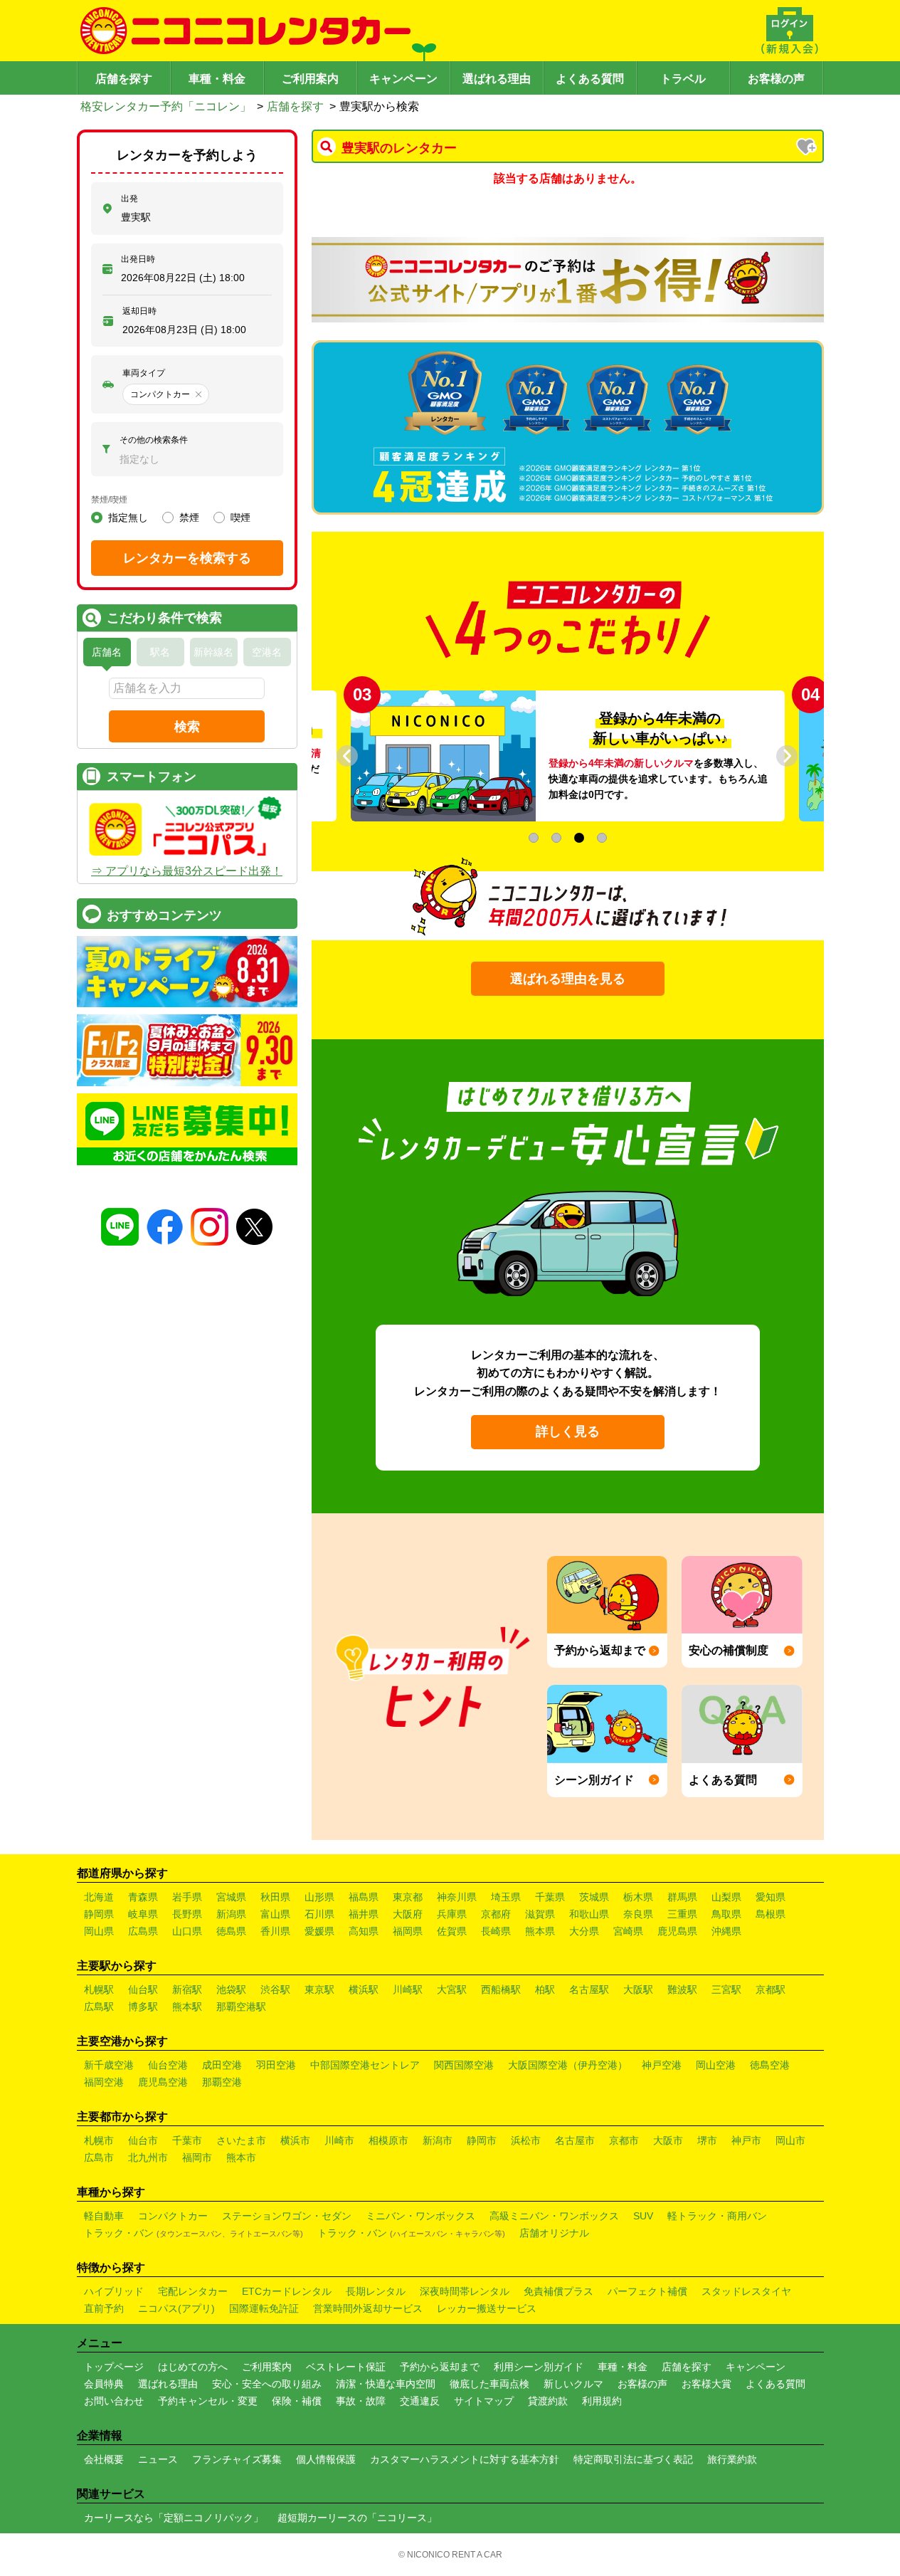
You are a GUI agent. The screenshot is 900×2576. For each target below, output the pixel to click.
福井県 (364, 1914)
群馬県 (682, 1897)
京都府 (496, 1914)
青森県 (143, 1897)
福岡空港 (104, 2082)
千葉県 (550, 1897)
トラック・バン (194, 2233)
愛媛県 (319, 1931)
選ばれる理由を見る (568, 979)
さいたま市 (241, 2140)
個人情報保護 (326, 2459)
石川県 (319, 1914)
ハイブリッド (114, 2291)
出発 (129, 199)
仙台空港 (168, 2065)
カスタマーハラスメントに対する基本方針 (465, 2459)
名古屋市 (575, 2140)
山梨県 (726, 1897)
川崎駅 (408, 1989)
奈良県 (638, 1914)
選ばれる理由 (497, 79)
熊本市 (241, 2157)
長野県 (187, 1914)
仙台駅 (143, 1989)
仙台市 (143, 2140)
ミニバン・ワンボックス (420, 2216)
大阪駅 (638, 1989)
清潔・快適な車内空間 (386, 2384)
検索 (187, 727)
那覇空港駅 (241, 2007)
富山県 (275, 1914)
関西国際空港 (464, 2065)
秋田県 (275, 1897)
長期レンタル (376, 2291)
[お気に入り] (808, 148)
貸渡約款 (548, 2401)
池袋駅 (231, 1989)
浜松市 (526, 2140)
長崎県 (496, 1931)
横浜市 (295, 2140)
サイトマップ (484, 2401)
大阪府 (408, 1914)
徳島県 (231, 1931)
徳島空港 (770, 2065)
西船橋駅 (501, 1989)
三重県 (682, 1914)
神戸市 (746, 2140)
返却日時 (139, 311)
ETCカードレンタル (287, 2291)
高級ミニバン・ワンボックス (554, 2216)
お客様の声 (776, 79)
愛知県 (771, 1897)
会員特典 (104, 2384)
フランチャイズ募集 (237, 2459)
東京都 (408, 1897)
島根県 (771, 1914)
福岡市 (197, 2157)
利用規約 (602, 2401)
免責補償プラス (558, 2291)
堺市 (707, 2140)
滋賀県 (540, 1914)
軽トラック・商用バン (717, 2216)
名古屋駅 (589, 1989)
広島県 (143, 1931)
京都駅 (771, 1989)
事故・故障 (361, 2401)
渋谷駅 (275, 1989)
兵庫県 (452, 1914)
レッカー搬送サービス (487, 2308)
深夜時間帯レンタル (465, 2291)
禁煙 (189, 517)
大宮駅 (452, 1989)
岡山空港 (716, 2065)
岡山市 (790, 2140)
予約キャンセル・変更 (208, 2401)
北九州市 (148, 2157)
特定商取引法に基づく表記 (633, 2459)
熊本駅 (187, 2007)
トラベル (683, 79)
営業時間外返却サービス (368, 2308)
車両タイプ (144, 373)
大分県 (584, 1931)
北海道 (99, 1897)
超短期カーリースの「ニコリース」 (357, 2518)
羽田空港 (276, 2065)
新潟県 (231, 1914)
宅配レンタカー (193, 2291)
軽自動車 (104, 2216)
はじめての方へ (193, 2367)
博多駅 (143, 2007)
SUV (643, 2216)
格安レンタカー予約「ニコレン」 (166, 106)
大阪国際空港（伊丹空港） (568, 2065)
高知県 (364, 1931)
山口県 (187, 1931)
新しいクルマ (573, 2384)
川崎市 (339, 2140)
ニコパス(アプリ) (176, 2308)
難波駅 (682, 1989)
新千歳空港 (109, 2065)
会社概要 (104, 2459)
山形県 (319, 1897)
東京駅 (319, 1989)
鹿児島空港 (163, 2082)
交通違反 (420, 2401)
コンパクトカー (173, 2216)
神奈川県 (457, 1897)
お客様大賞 (706, 2384)
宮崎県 (628, 1931)
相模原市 (388, 2140)
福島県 (364, 1897)
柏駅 (545, 1989)
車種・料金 (217, 79)
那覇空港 (222, 2082)
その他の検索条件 (154, 440)
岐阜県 (143, 1914)
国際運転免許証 (264, 2308)
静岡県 (99, 1914)
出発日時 (138, 259)
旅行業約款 (732, 2459)
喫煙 (240, 517)
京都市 (624, 2140)
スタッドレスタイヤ (746, 2291)
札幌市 (99, 2140)
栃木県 (638, 1897)
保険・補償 (297, 2401)
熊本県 (540, 1931)
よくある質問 (590, 79)
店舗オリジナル (554, 2233)
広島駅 (99, 2007)
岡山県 (99, 1931)
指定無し (128, 517)
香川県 (275, 1931)
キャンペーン (403, 79)
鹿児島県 (677, 1931)
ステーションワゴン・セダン (287, 2216)
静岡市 (482, 2140)
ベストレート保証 (346, 2367)
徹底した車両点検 (489, 2384)
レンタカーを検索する (187, 558)
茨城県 (594, 1897)
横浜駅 (364, 1989)
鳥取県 (726, 1914)
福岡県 (408, 1931)
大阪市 (668, 2140)
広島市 (99, 2157)
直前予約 (104, 2308)
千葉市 (187, 2140)
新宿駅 (187, 1989)
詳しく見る (568, 1431)
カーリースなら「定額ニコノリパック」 (174, 2518)
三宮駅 (726, 1989)
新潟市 (438, 2140)
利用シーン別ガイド (539, 2367)
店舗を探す (124, 79)
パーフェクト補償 (647, 2291)
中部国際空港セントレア (365, 2065)
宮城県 (231, 1897)
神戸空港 (662, 2065)
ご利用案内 (310, 79)
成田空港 (222, 2065)
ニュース (158, 2459)
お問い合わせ (114, 2401)
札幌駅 (99, 1989)
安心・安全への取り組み (267, 2384)
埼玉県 (506, 1897)
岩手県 (187, 1897)
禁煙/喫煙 (109, 500)
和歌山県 (589, 1914)
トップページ (114, 2367)
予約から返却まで (440, 2367)
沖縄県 (726, 1931)
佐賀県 (452, 1931)
